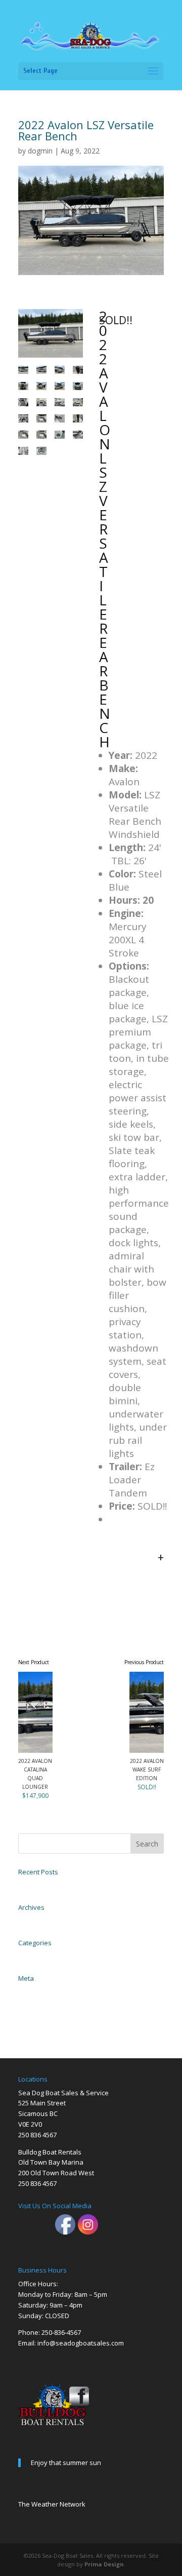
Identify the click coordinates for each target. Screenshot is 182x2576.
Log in (25, 1991)
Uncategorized (35, 1955)
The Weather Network (52, 2504)
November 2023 (37, 1920)
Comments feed (36, 2013)
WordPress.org (34, 2024)
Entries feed (32, 2002)
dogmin (40, 151)
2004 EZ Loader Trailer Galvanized (59, 1885)
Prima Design (104, 2564)
